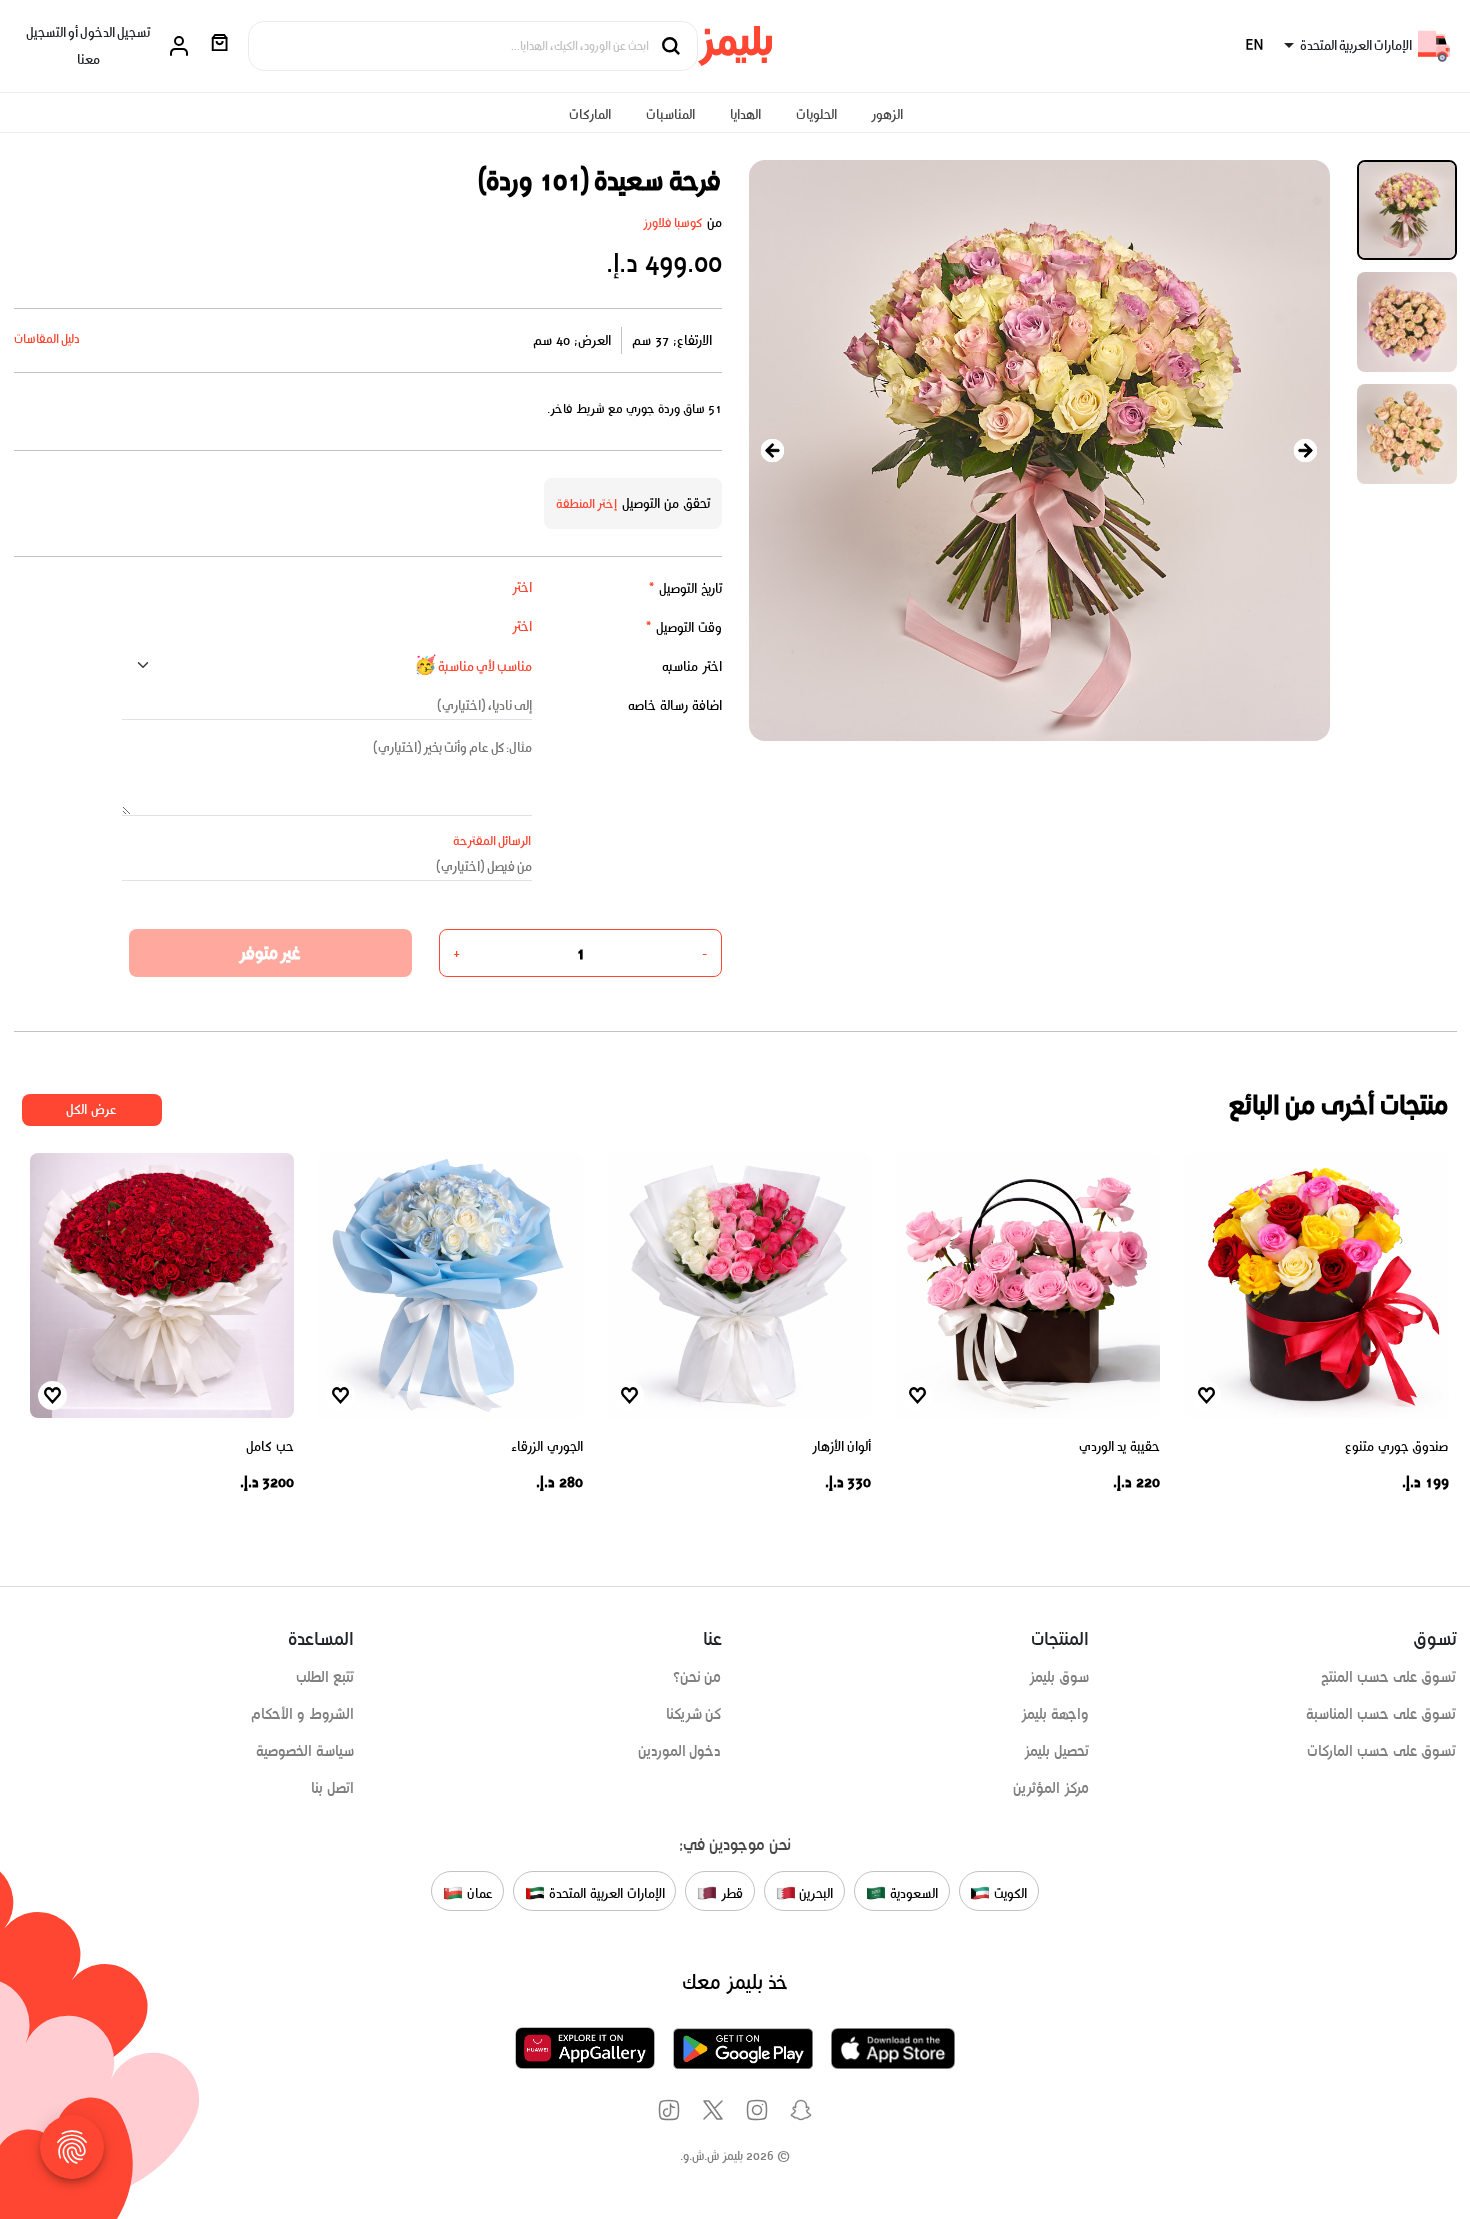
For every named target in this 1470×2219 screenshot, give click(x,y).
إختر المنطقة (587, 503)
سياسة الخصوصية (305, 1751)
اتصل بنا (332, 1788)
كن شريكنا (694, 1714)
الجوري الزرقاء (547, 1446)
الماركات (590, 114)
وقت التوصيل (683, 627)
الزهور (887, 114)
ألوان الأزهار (842, 1446)
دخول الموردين (680, 1751)
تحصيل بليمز (1056, 1751)
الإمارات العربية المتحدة (604, 1892)
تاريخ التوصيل (685, 588)
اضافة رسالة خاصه (675, 705)
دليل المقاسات (47, 338)
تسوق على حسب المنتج (1388, 1677)
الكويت (1008, 1892)
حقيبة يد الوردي (1119, 1446)
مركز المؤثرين (1051, 1788)
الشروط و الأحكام (302, 1714)
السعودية (912, 1892)
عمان (478, 1892)
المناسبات (670, 114)
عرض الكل (91, 1109)
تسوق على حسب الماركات (1381, 1751)
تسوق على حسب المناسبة (1381, 1714)
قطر (730, 1892)
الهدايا (745, 114)
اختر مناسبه (692, 666)
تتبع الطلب (325, 1677)
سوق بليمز (1059, 1677)
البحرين (815, 1892)
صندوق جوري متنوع (1396, 1446)
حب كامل (270, 1446)
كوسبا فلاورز (673, 222)
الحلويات (816, 114)
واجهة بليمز (1055, 1714)
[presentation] (773, 450)
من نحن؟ (697, 1677)
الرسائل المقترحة (492, 840)
